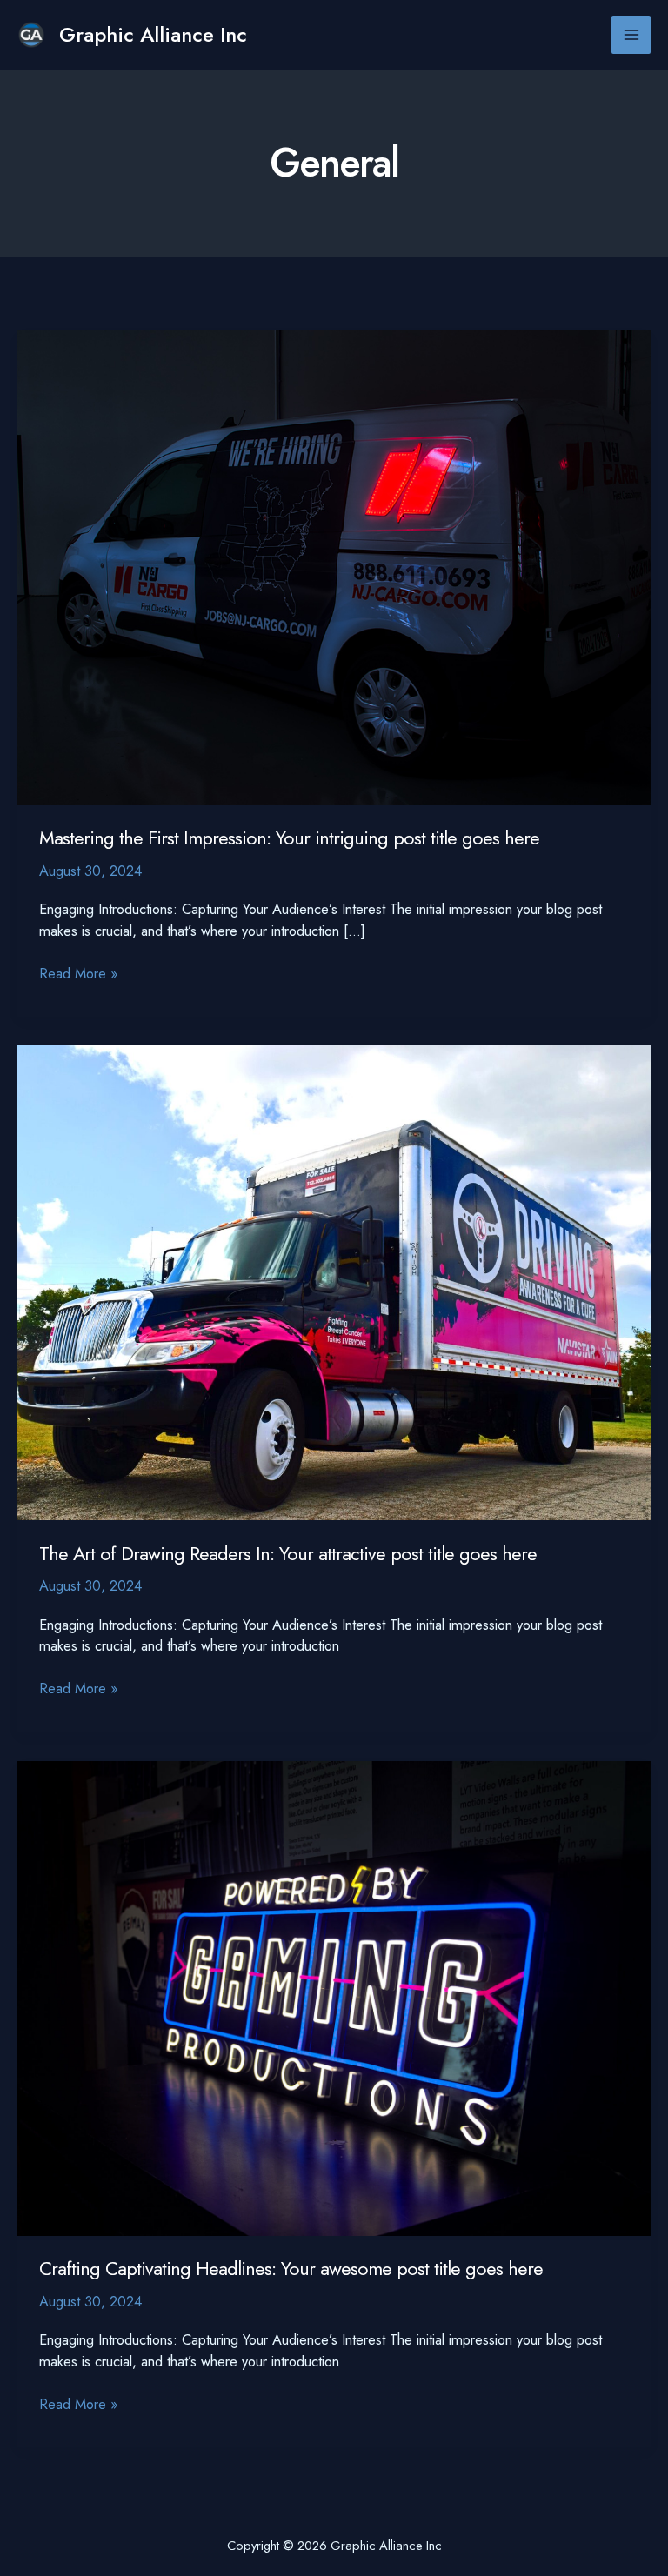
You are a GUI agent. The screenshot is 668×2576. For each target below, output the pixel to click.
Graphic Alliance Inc (153, 35)
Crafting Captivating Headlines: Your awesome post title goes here (291, 2269)
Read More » (78, 974)
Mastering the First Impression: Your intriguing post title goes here (289, 838)
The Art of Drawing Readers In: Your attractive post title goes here (288, 1554)
